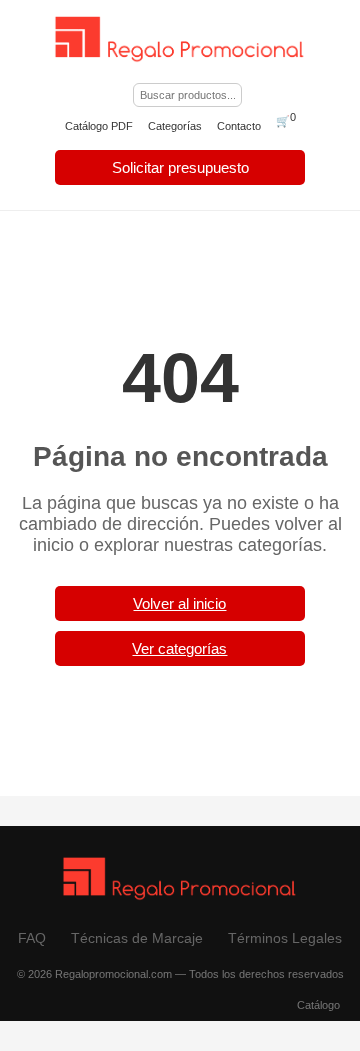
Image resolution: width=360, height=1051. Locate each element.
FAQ (32, 938)
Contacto (239, 126)
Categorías (175, 126)
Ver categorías (179, 648)
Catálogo (318, 1005)
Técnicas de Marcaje (137, 938)
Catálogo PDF (99, 126)
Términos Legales (285, 938)
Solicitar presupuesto (180, 167)
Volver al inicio (179, 603)
